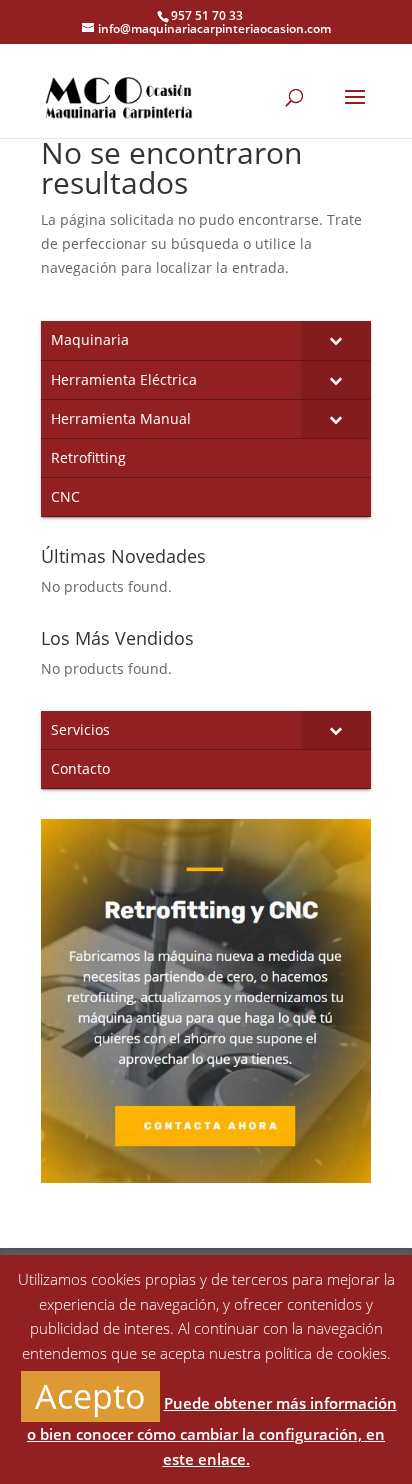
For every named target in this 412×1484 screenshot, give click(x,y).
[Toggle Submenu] (336, 340)
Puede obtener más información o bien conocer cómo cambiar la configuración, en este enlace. (212, 1431)
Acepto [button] (90, 1396)
